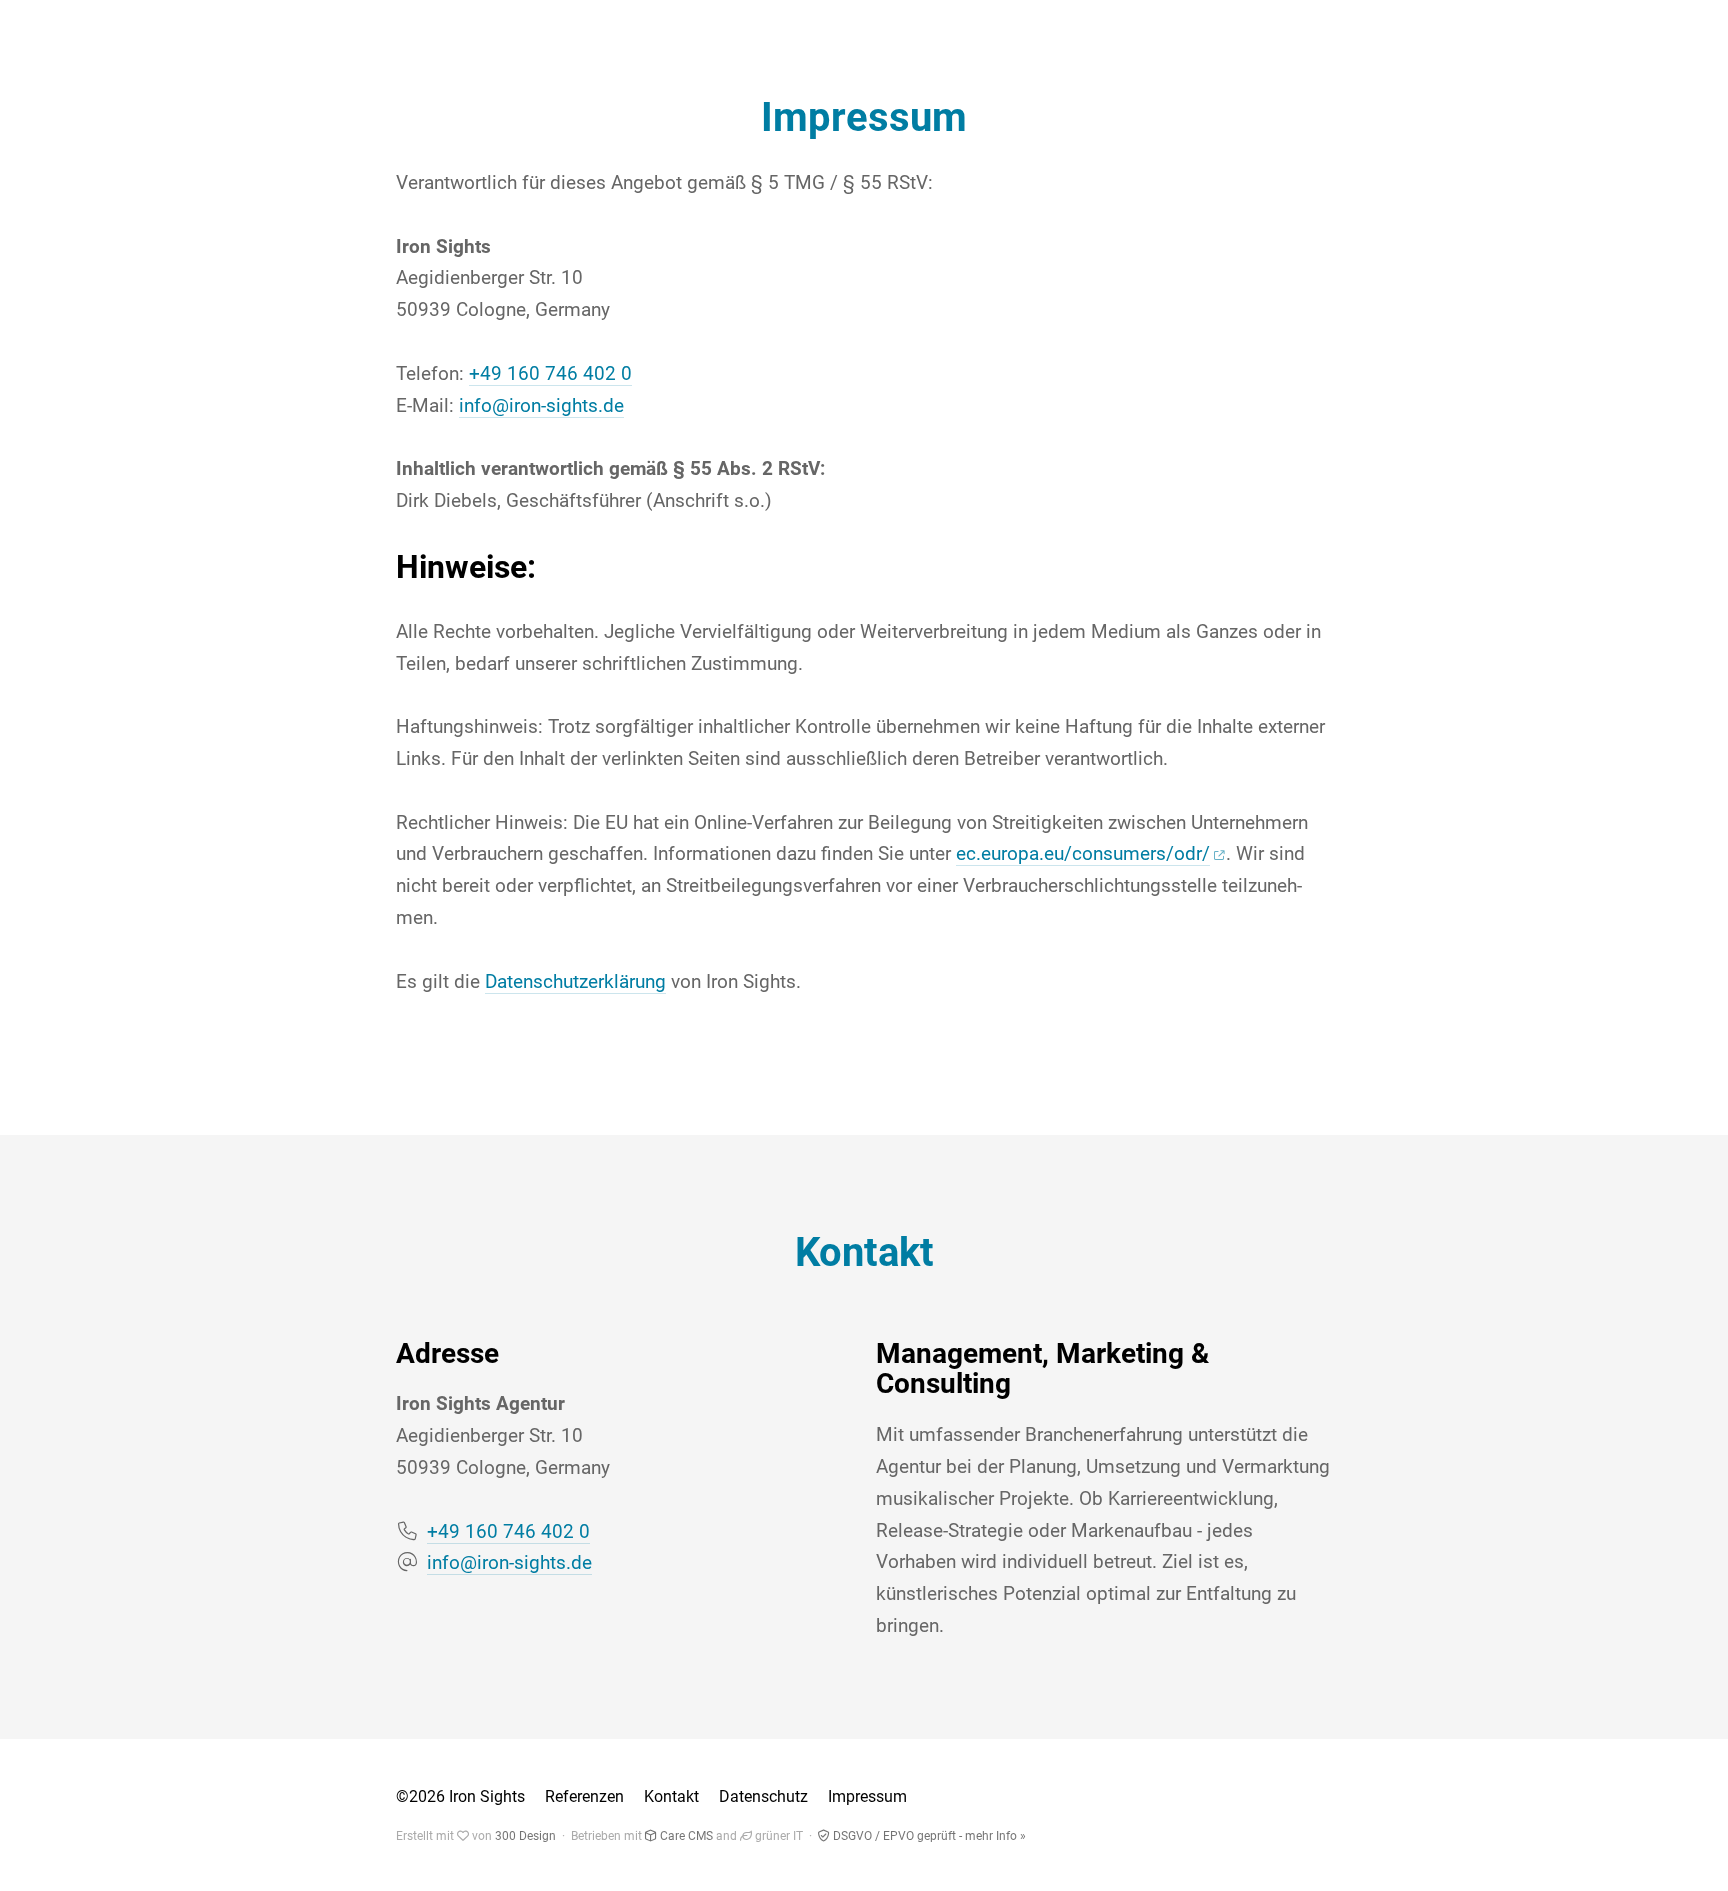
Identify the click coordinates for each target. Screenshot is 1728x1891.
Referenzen (584, 1796)
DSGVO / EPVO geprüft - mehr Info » (928, 1836)
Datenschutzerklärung (575, 982)
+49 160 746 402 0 (550, 374)
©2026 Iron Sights (460, 1796)
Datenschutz (763, 1796)
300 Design (525, 1836)
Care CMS (685, 1836)
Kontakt (671, 1796)
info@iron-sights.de (541, 406)
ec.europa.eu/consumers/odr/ (1083, 854)
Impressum (867, 1796)
